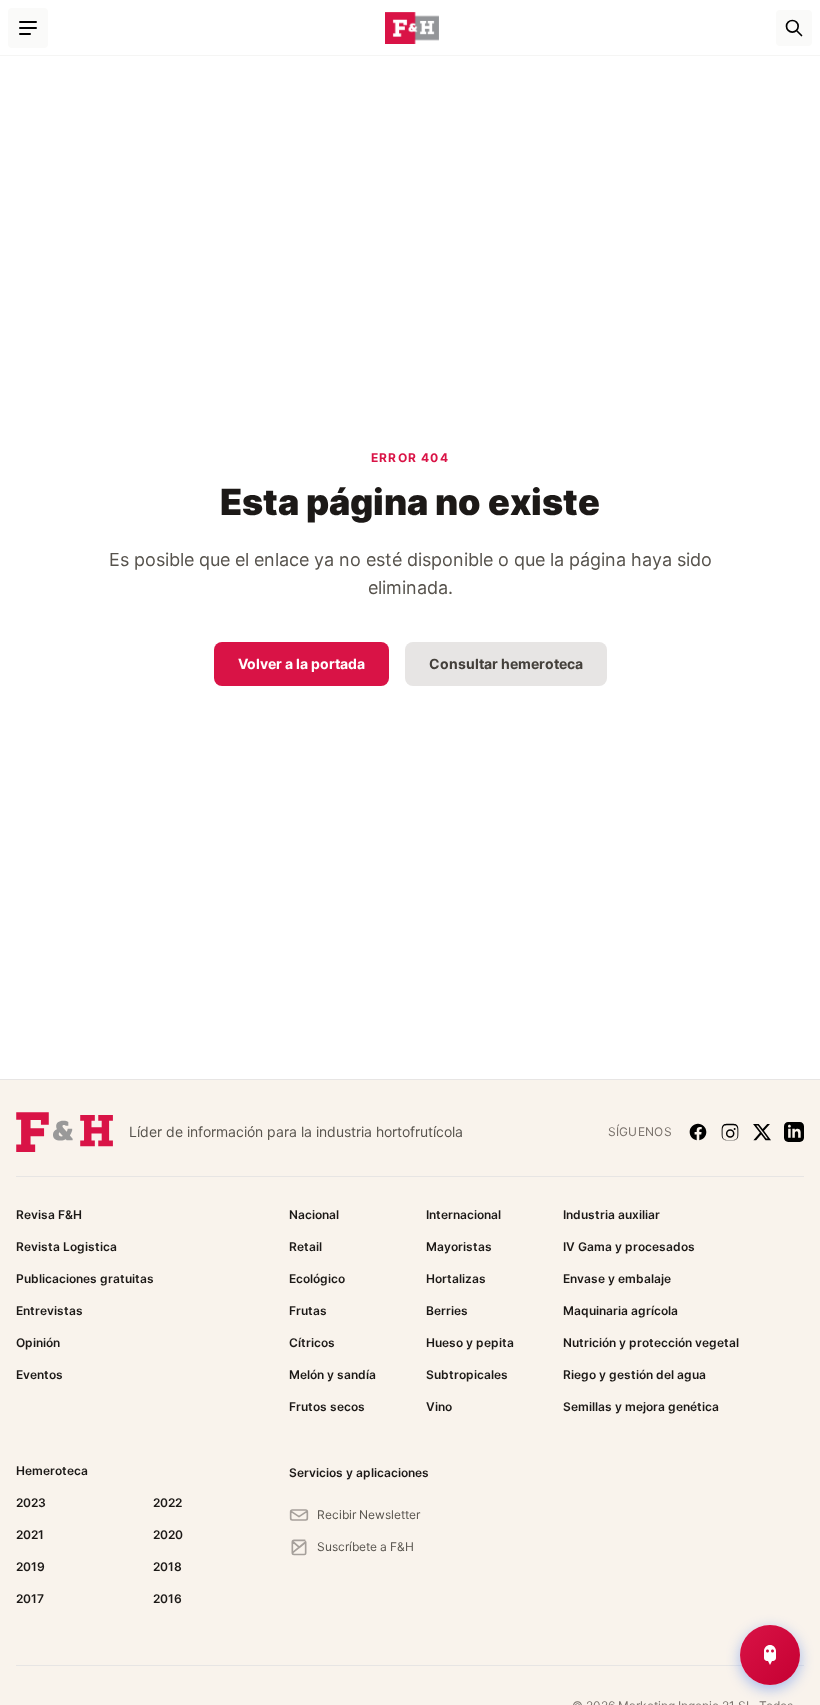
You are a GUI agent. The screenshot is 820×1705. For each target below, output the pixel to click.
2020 (168, 1534)
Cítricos (312, 1342)
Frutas (308, 1310)
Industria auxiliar (611, 1214)
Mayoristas (459, 1246)
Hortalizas (456, 1278)
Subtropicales (467, 1374)
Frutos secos (327, 1406)
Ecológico (317, 1278)
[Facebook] (698, 1132)
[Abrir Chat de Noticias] (770, 1655)
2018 (167, 1566)
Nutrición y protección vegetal (651, 1342)
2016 (167, 1598)
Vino (439, 1406)
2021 (30, 1534)
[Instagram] (730, 1132)
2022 (167, 1502)
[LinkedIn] (794, 1132)
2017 (30, 1598)
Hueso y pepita (470, 1342)
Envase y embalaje (617, 1278)
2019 (30, 1566)
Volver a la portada (301, 663)
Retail (305, 1246)
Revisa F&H (49, 1214)
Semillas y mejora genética (641, 1406)
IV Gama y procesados (629, 1246)
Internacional (463, 1214)
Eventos (39, 1374)
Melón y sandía (332, 1374)
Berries (447, 1310)
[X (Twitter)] (762, 1132)
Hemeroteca (52, 1470)
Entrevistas (49, 1310)
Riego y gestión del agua (634, 1374)
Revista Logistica (66, 1246)
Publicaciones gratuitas (85, 1278)
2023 (31, 1502)
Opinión (38, 1342)
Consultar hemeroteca (506, 663)
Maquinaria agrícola (620, 1310)
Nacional (314, 1214)
